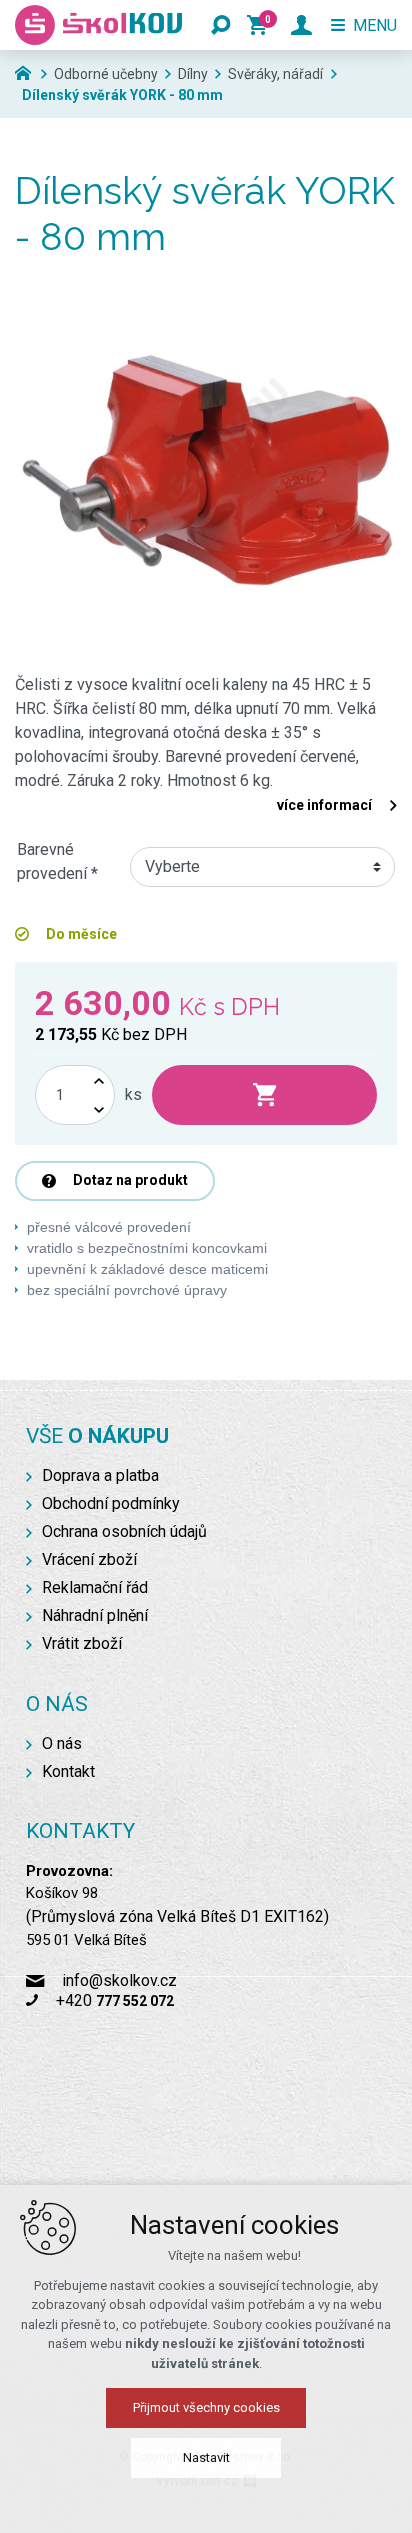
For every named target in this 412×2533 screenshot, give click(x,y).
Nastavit (206, 2457)
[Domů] (28, 71)
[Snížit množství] (99, 1109)
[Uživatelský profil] (301, 25)
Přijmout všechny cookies (206, 2407)
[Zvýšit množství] (99, 1080)
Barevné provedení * (57, 861)
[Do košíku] (264, 1095)
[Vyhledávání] (221, 25)
